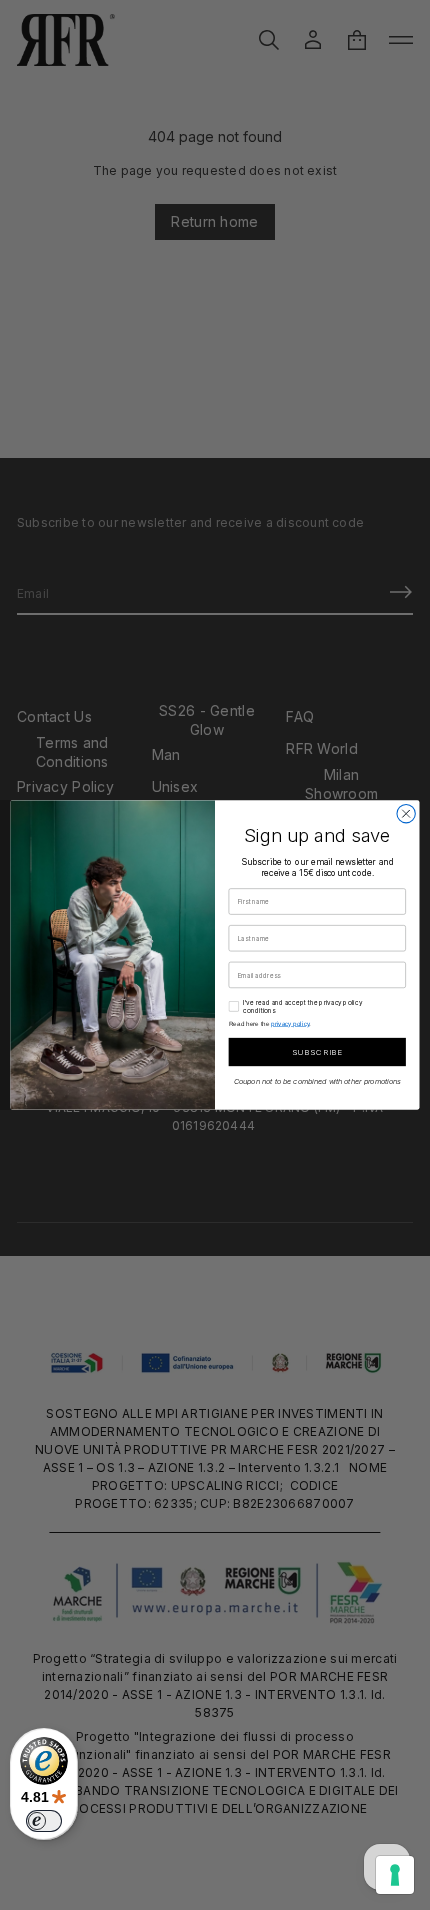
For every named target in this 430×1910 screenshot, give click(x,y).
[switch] (44, 1821)
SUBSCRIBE (317, 1052)
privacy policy (290, 1023)
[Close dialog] (406, 814)
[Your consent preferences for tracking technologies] (395, 1875)
